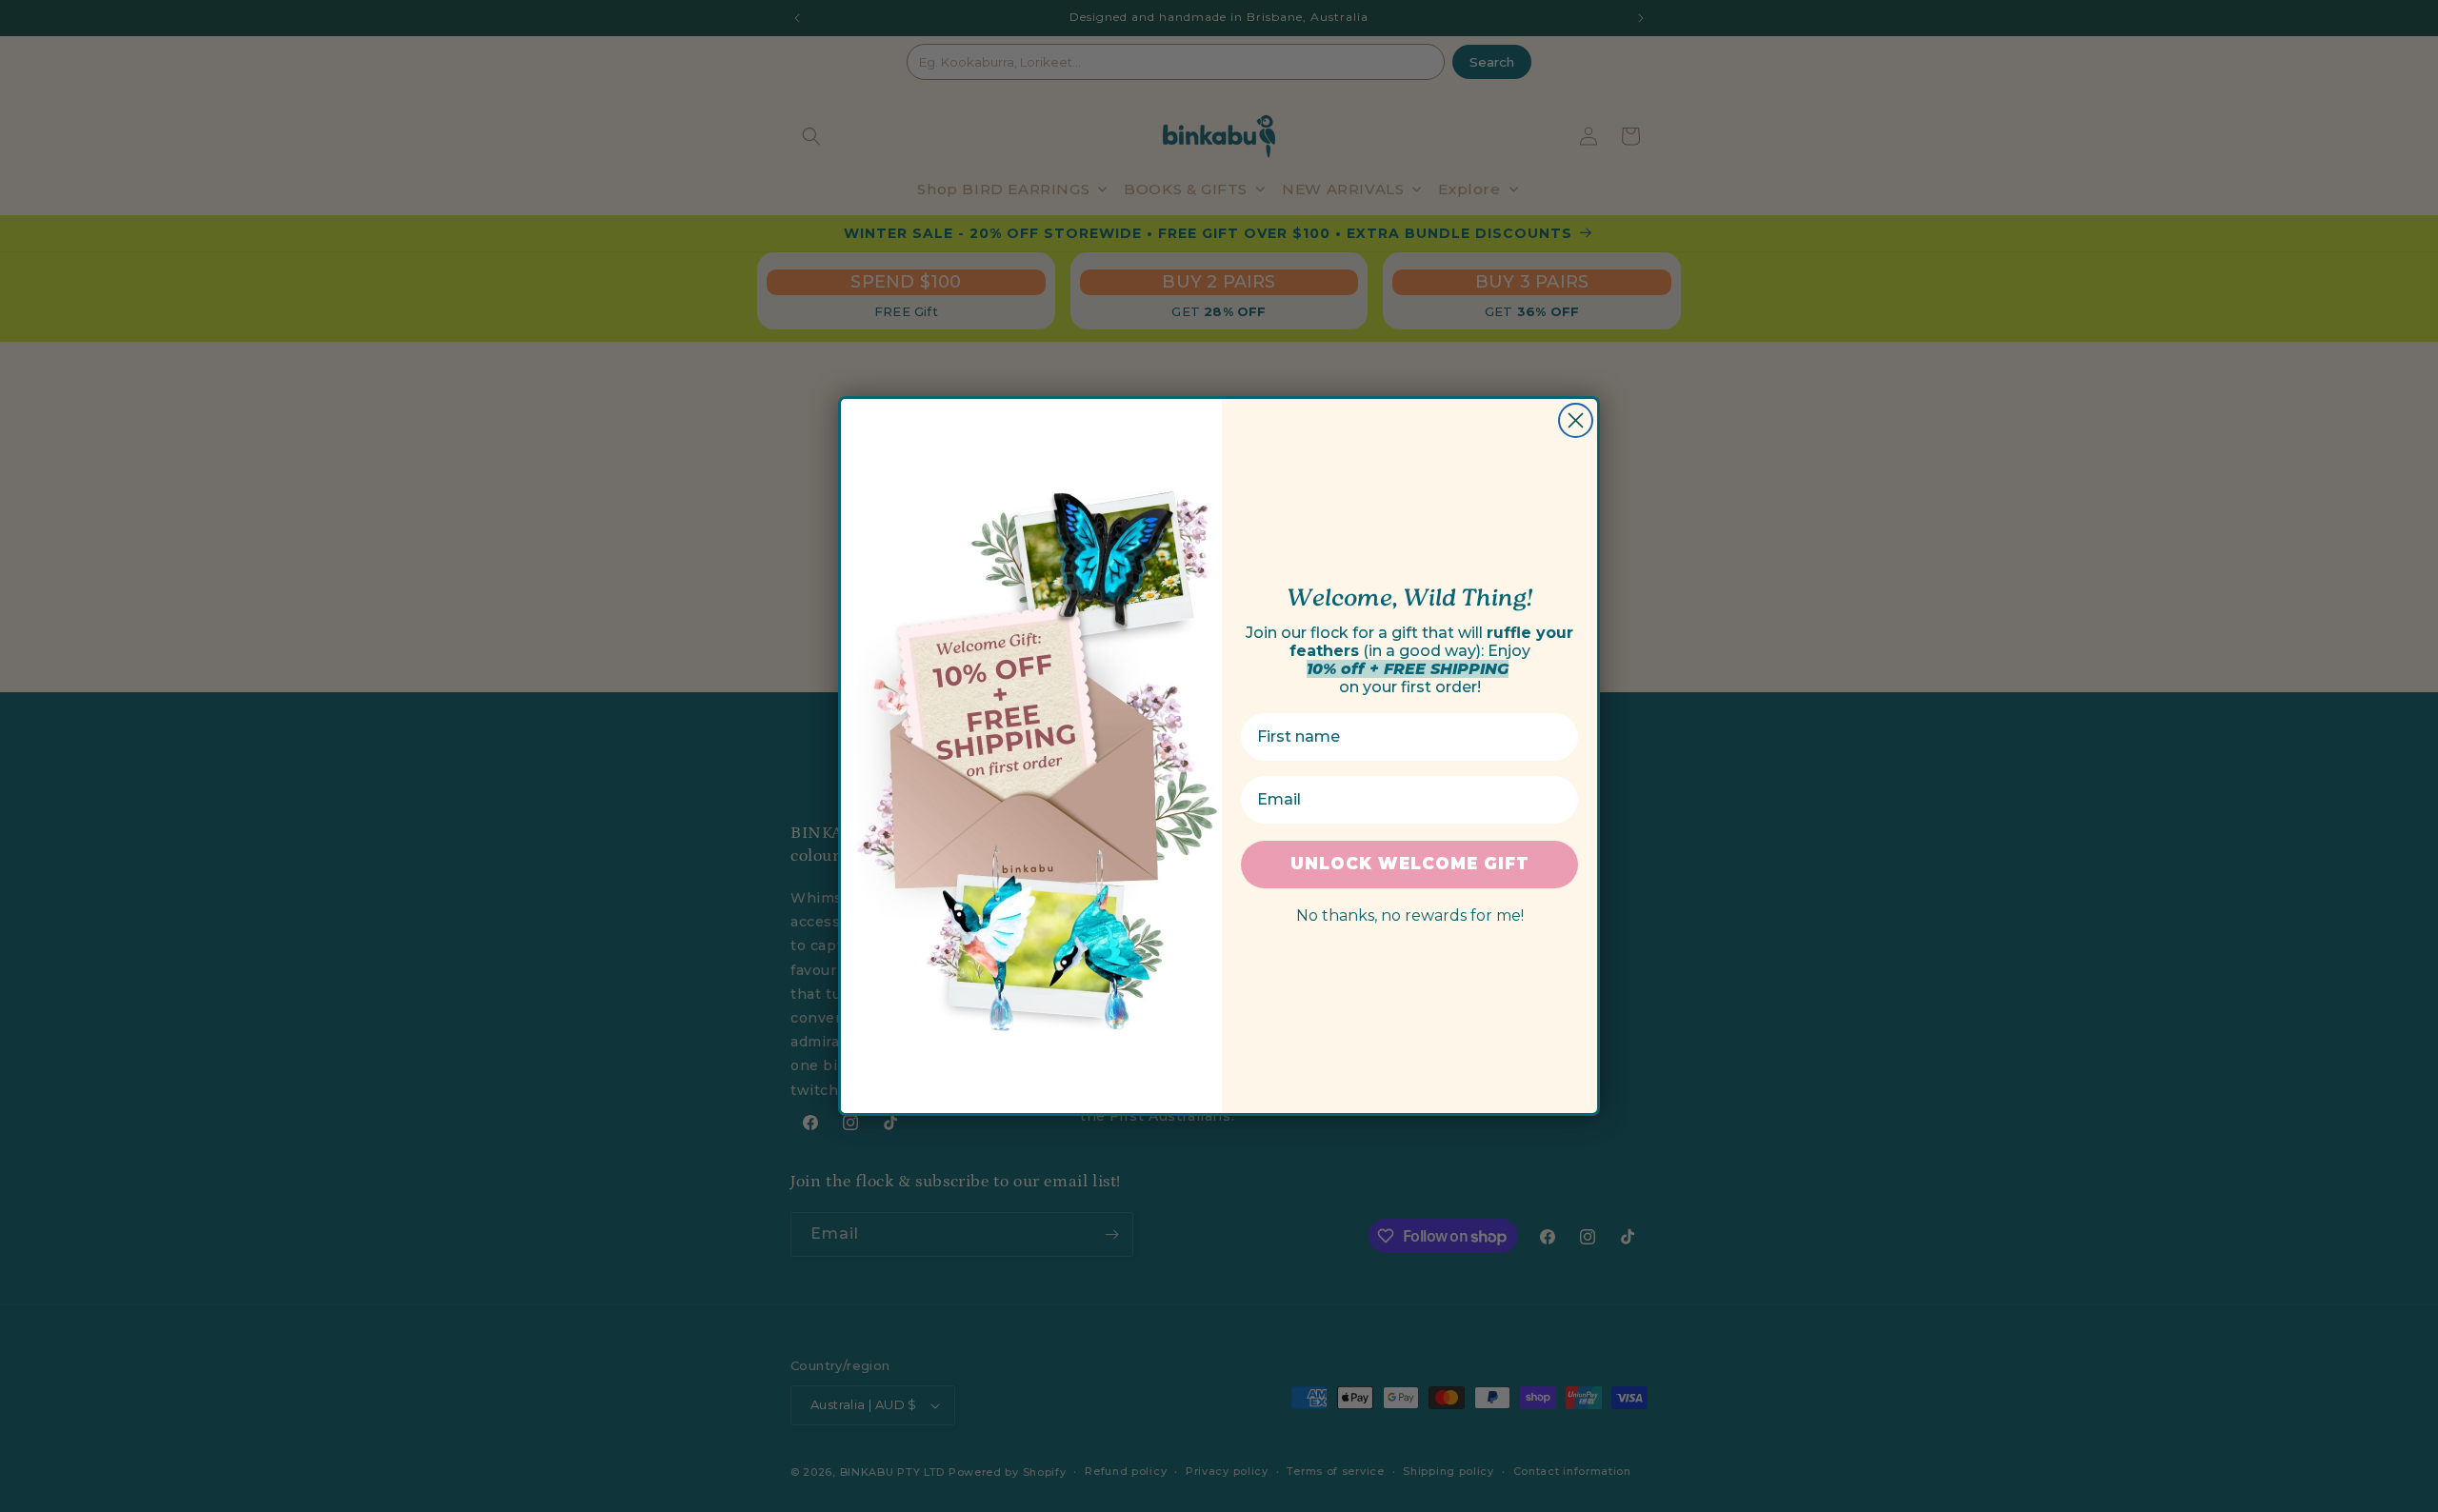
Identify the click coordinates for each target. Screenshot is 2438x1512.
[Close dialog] (1576, 420)
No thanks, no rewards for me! (1410, 915)
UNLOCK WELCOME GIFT (1410, 864)
